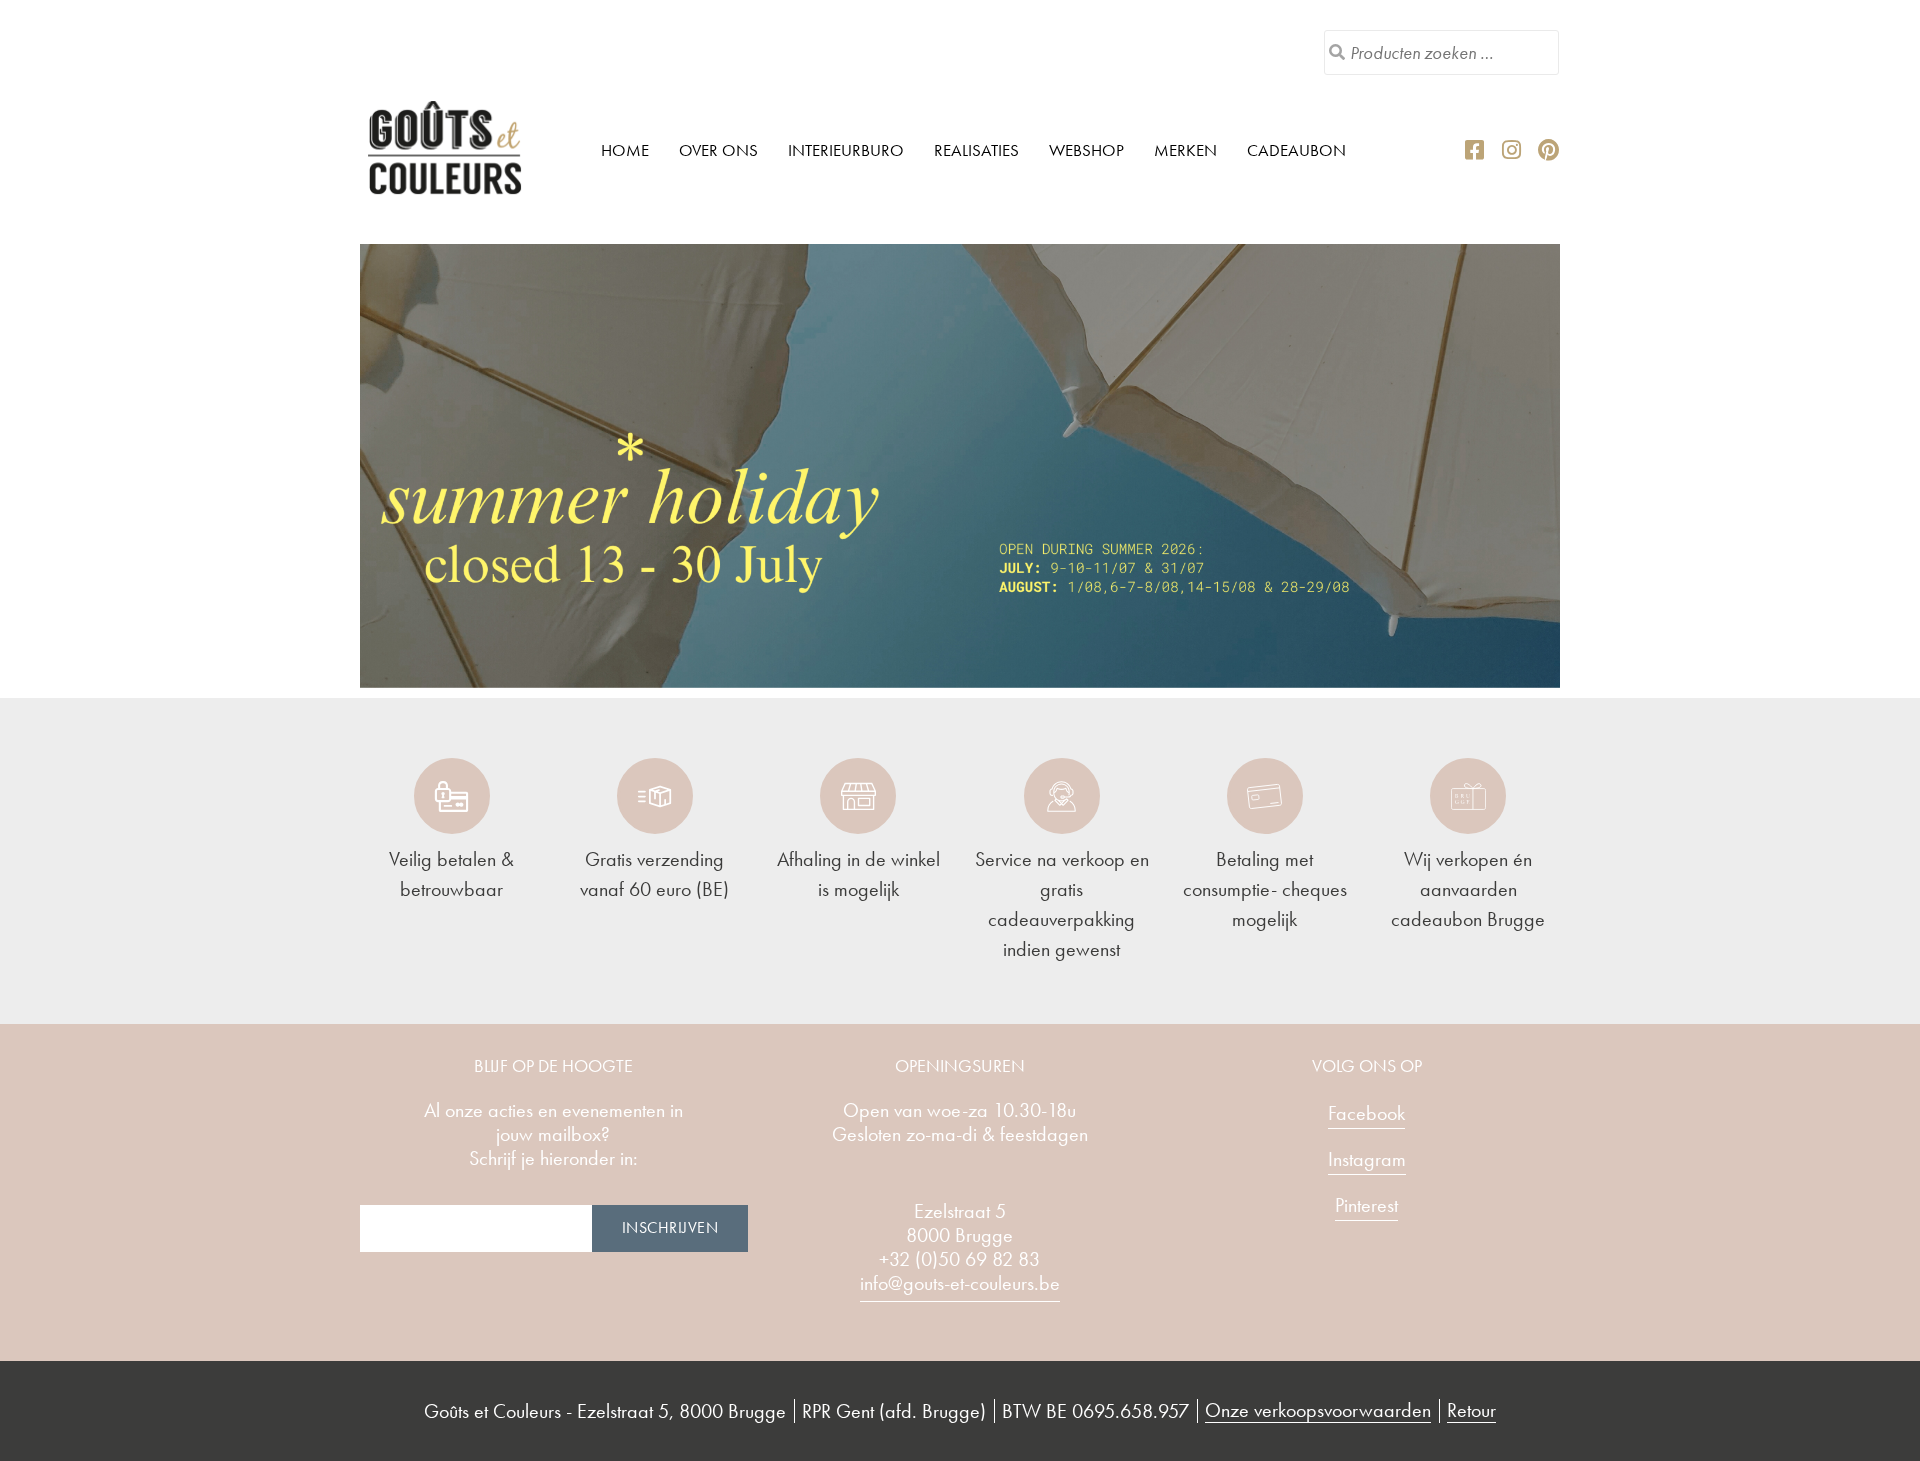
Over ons (718, 150)
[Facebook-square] (1475, 150)
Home (625, 150)
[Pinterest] (1549, 150)
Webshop (1086, 150)
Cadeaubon (1296, 150)
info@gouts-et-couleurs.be (960, 1283)
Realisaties (976, 150)
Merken (1185, 150)
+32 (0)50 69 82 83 (959, 1259)
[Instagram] (1512, 150)
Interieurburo (846, 150)
